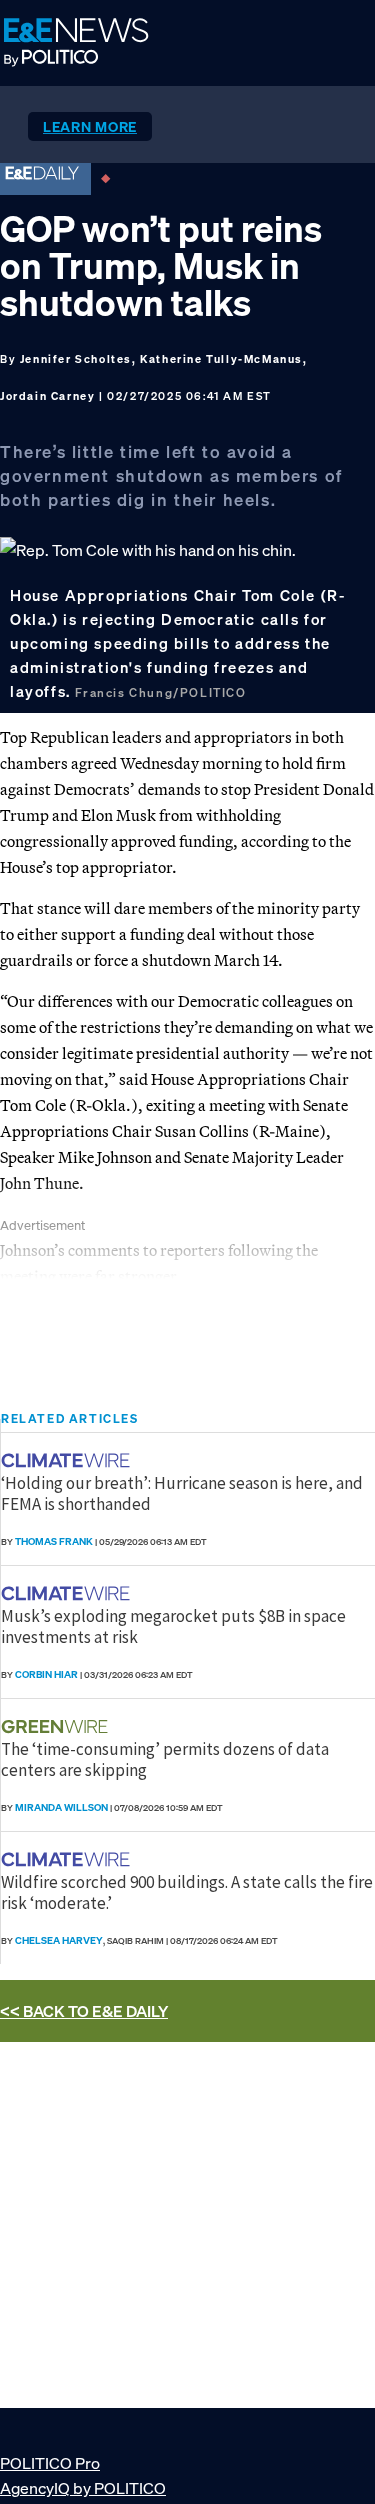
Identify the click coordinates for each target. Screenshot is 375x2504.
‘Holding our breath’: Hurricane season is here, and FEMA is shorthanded (182, 1493)
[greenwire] (57, 1726)
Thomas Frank (54, 1541)
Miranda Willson (61, 1807)
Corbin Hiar (46, 1674)
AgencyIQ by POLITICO (83, 2488)
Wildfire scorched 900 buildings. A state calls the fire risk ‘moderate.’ (187, 1892)
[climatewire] (68, 1460)
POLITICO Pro (50, 2463)
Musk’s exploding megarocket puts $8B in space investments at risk (173, 1626)
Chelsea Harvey (59, 1940)
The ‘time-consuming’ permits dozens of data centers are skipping (165, 1759)
